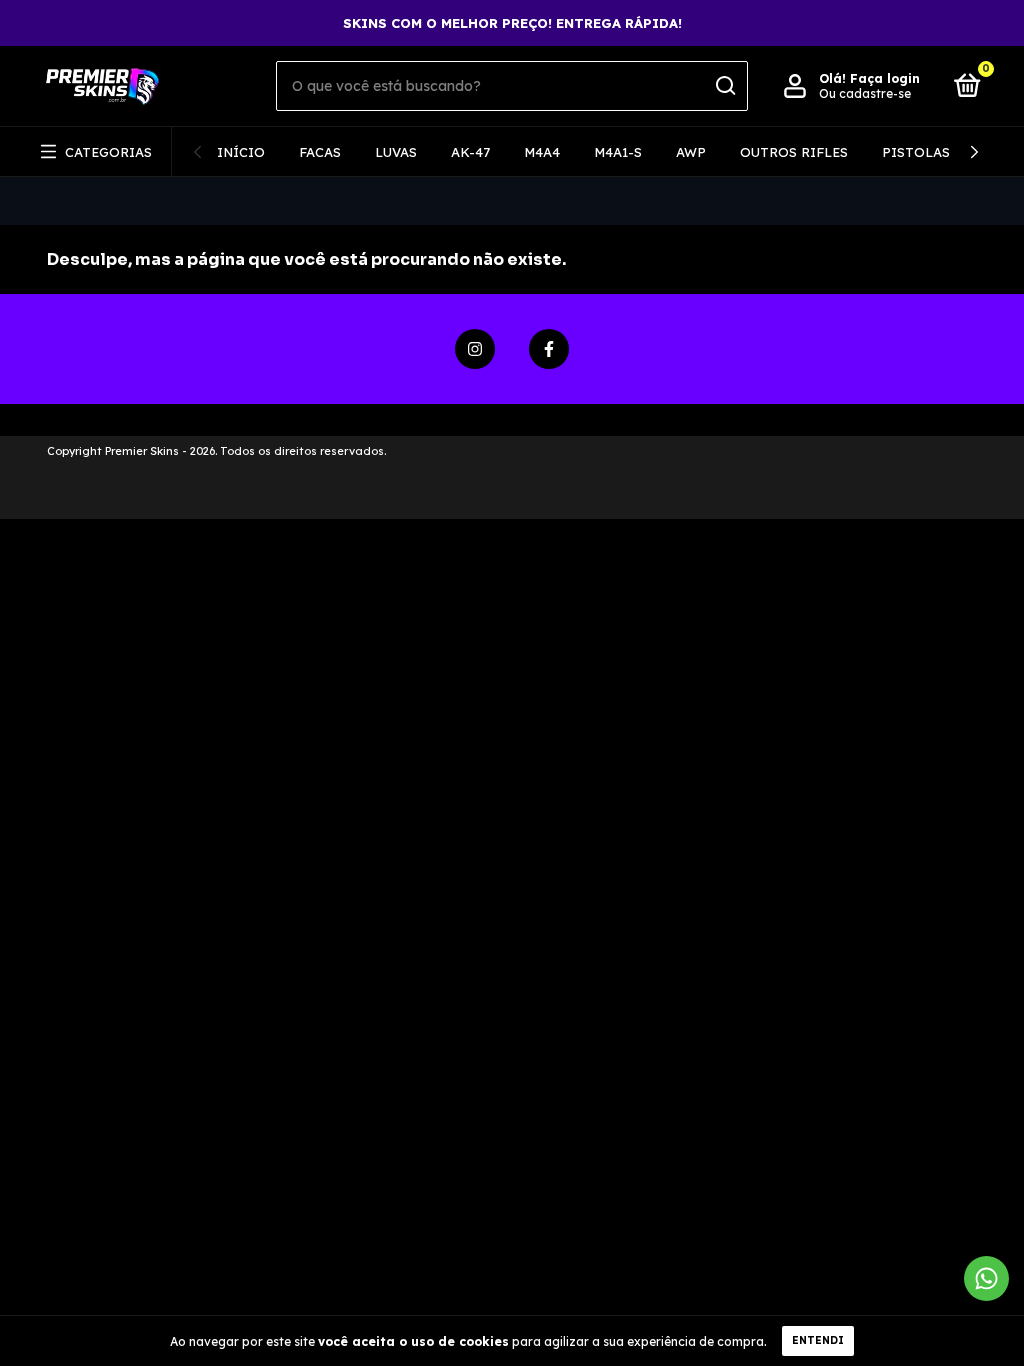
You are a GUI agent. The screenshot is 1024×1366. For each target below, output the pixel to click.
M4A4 (542, 152)
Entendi (818, 1340)
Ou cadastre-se (865, 93)
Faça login (885, 78)
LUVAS (396, 152)
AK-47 (470, 152)
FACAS (320, 152)
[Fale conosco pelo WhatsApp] (986, 1278)
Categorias (108, 152)
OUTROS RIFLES (794, 152)
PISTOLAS (916, 152)
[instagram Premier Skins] (475, 349)
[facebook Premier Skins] (549, 349)
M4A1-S (618, 152)
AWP (691, 152)
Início (241, 152)
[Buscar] (724, 86)
